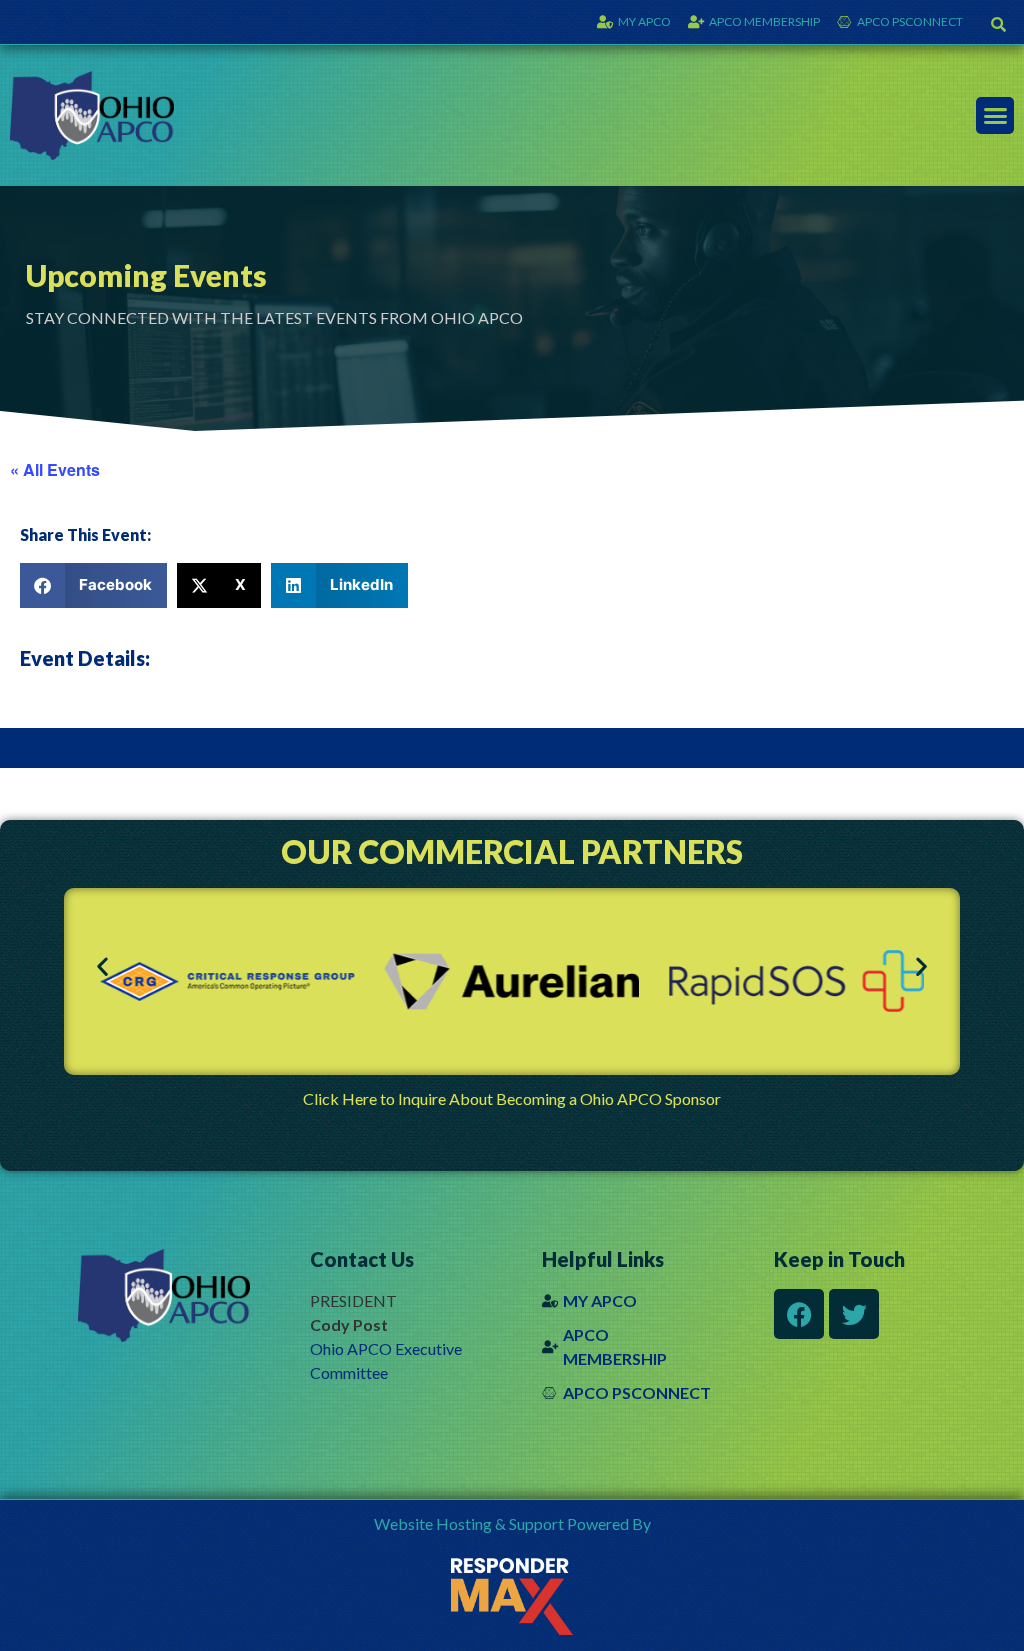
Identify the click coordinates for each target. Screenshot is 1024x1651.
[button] (998, 24)
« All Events (55, 469)
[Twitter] (854, 1314)
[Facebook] (799, 1314)
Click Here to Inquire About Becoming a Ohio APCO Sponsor (512, 1098)
